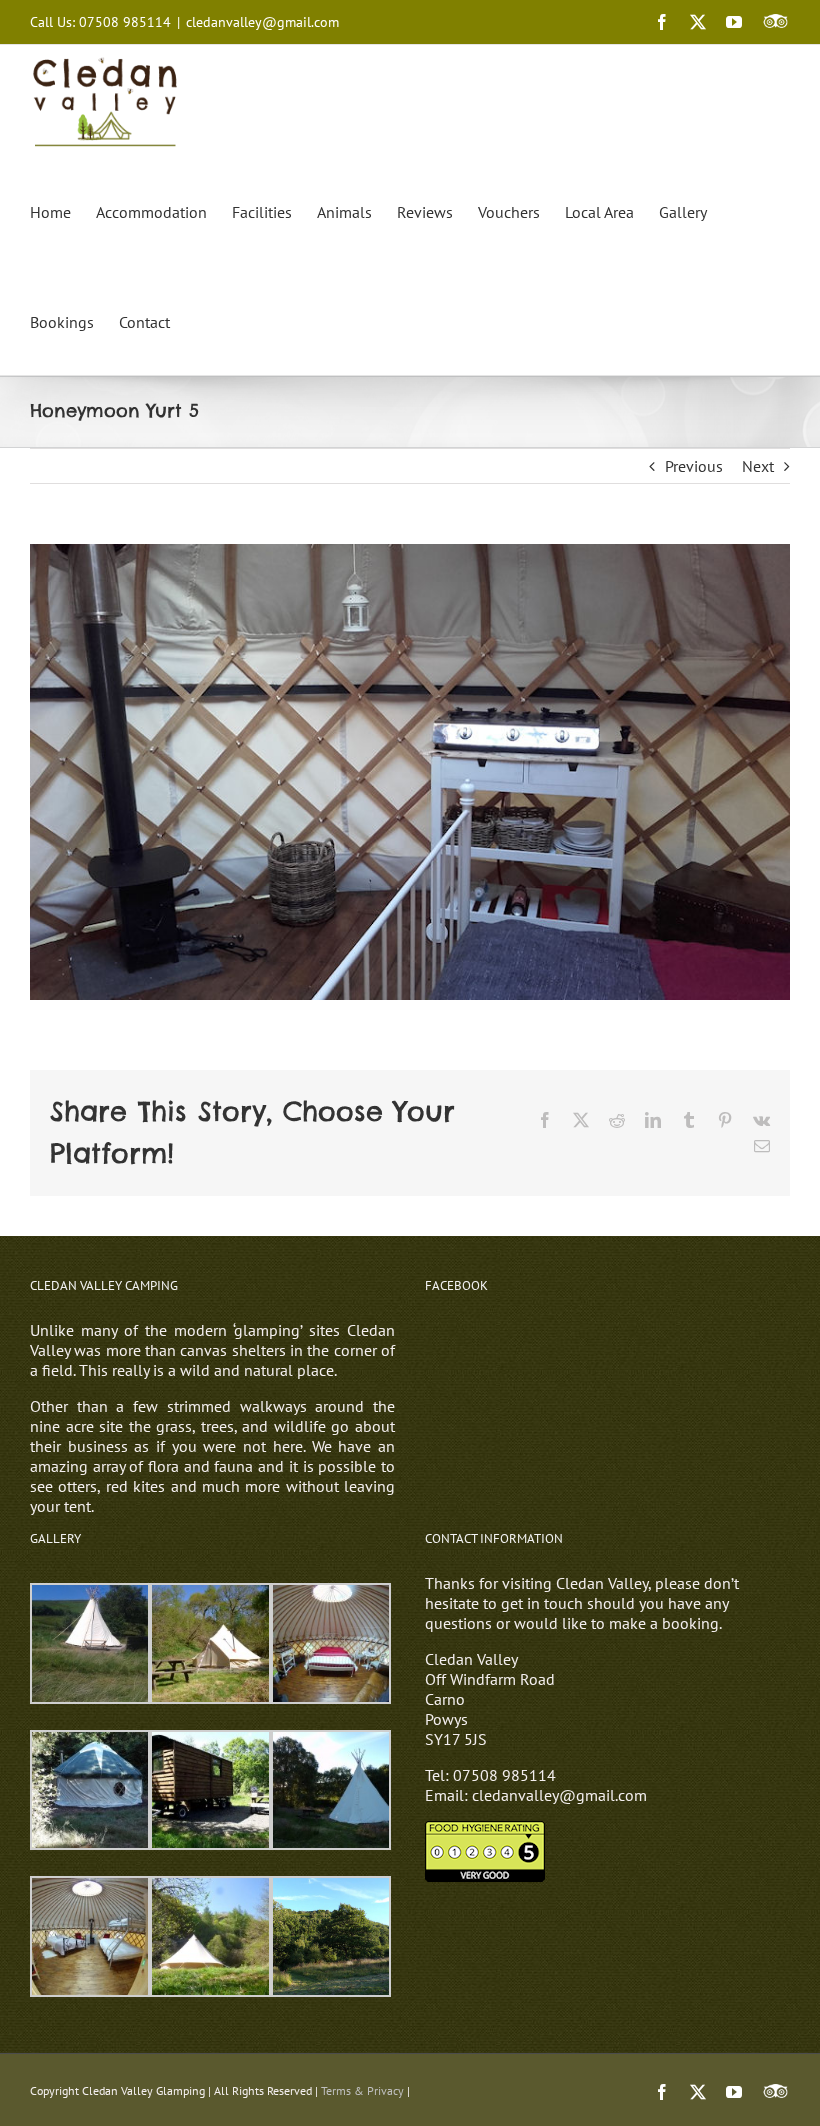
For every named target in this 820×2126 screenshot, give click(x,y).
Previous (694, 466)
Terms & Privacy (362, 2090)
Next (758, 466)
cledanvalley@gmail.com (262, 22)
